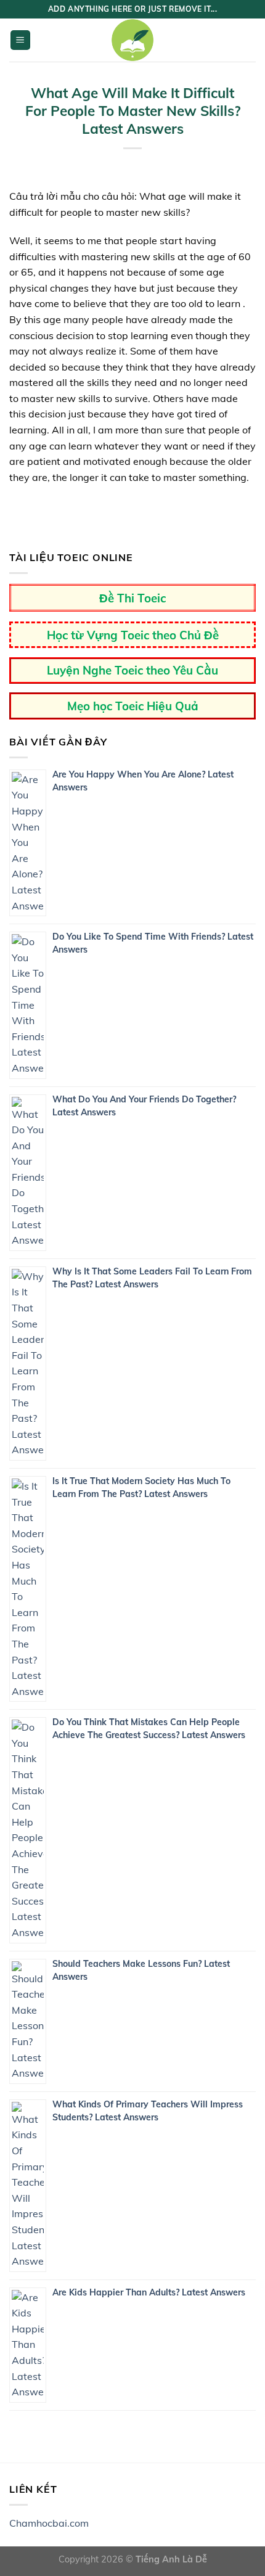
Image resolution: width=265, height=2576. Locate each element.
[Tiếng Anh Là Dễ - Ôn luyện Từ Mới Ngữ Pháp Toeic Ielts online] (132, 40)
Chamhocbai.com (49, 2523)
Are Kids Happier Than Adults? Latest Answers (149, 2292)
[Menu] (21, 40)
